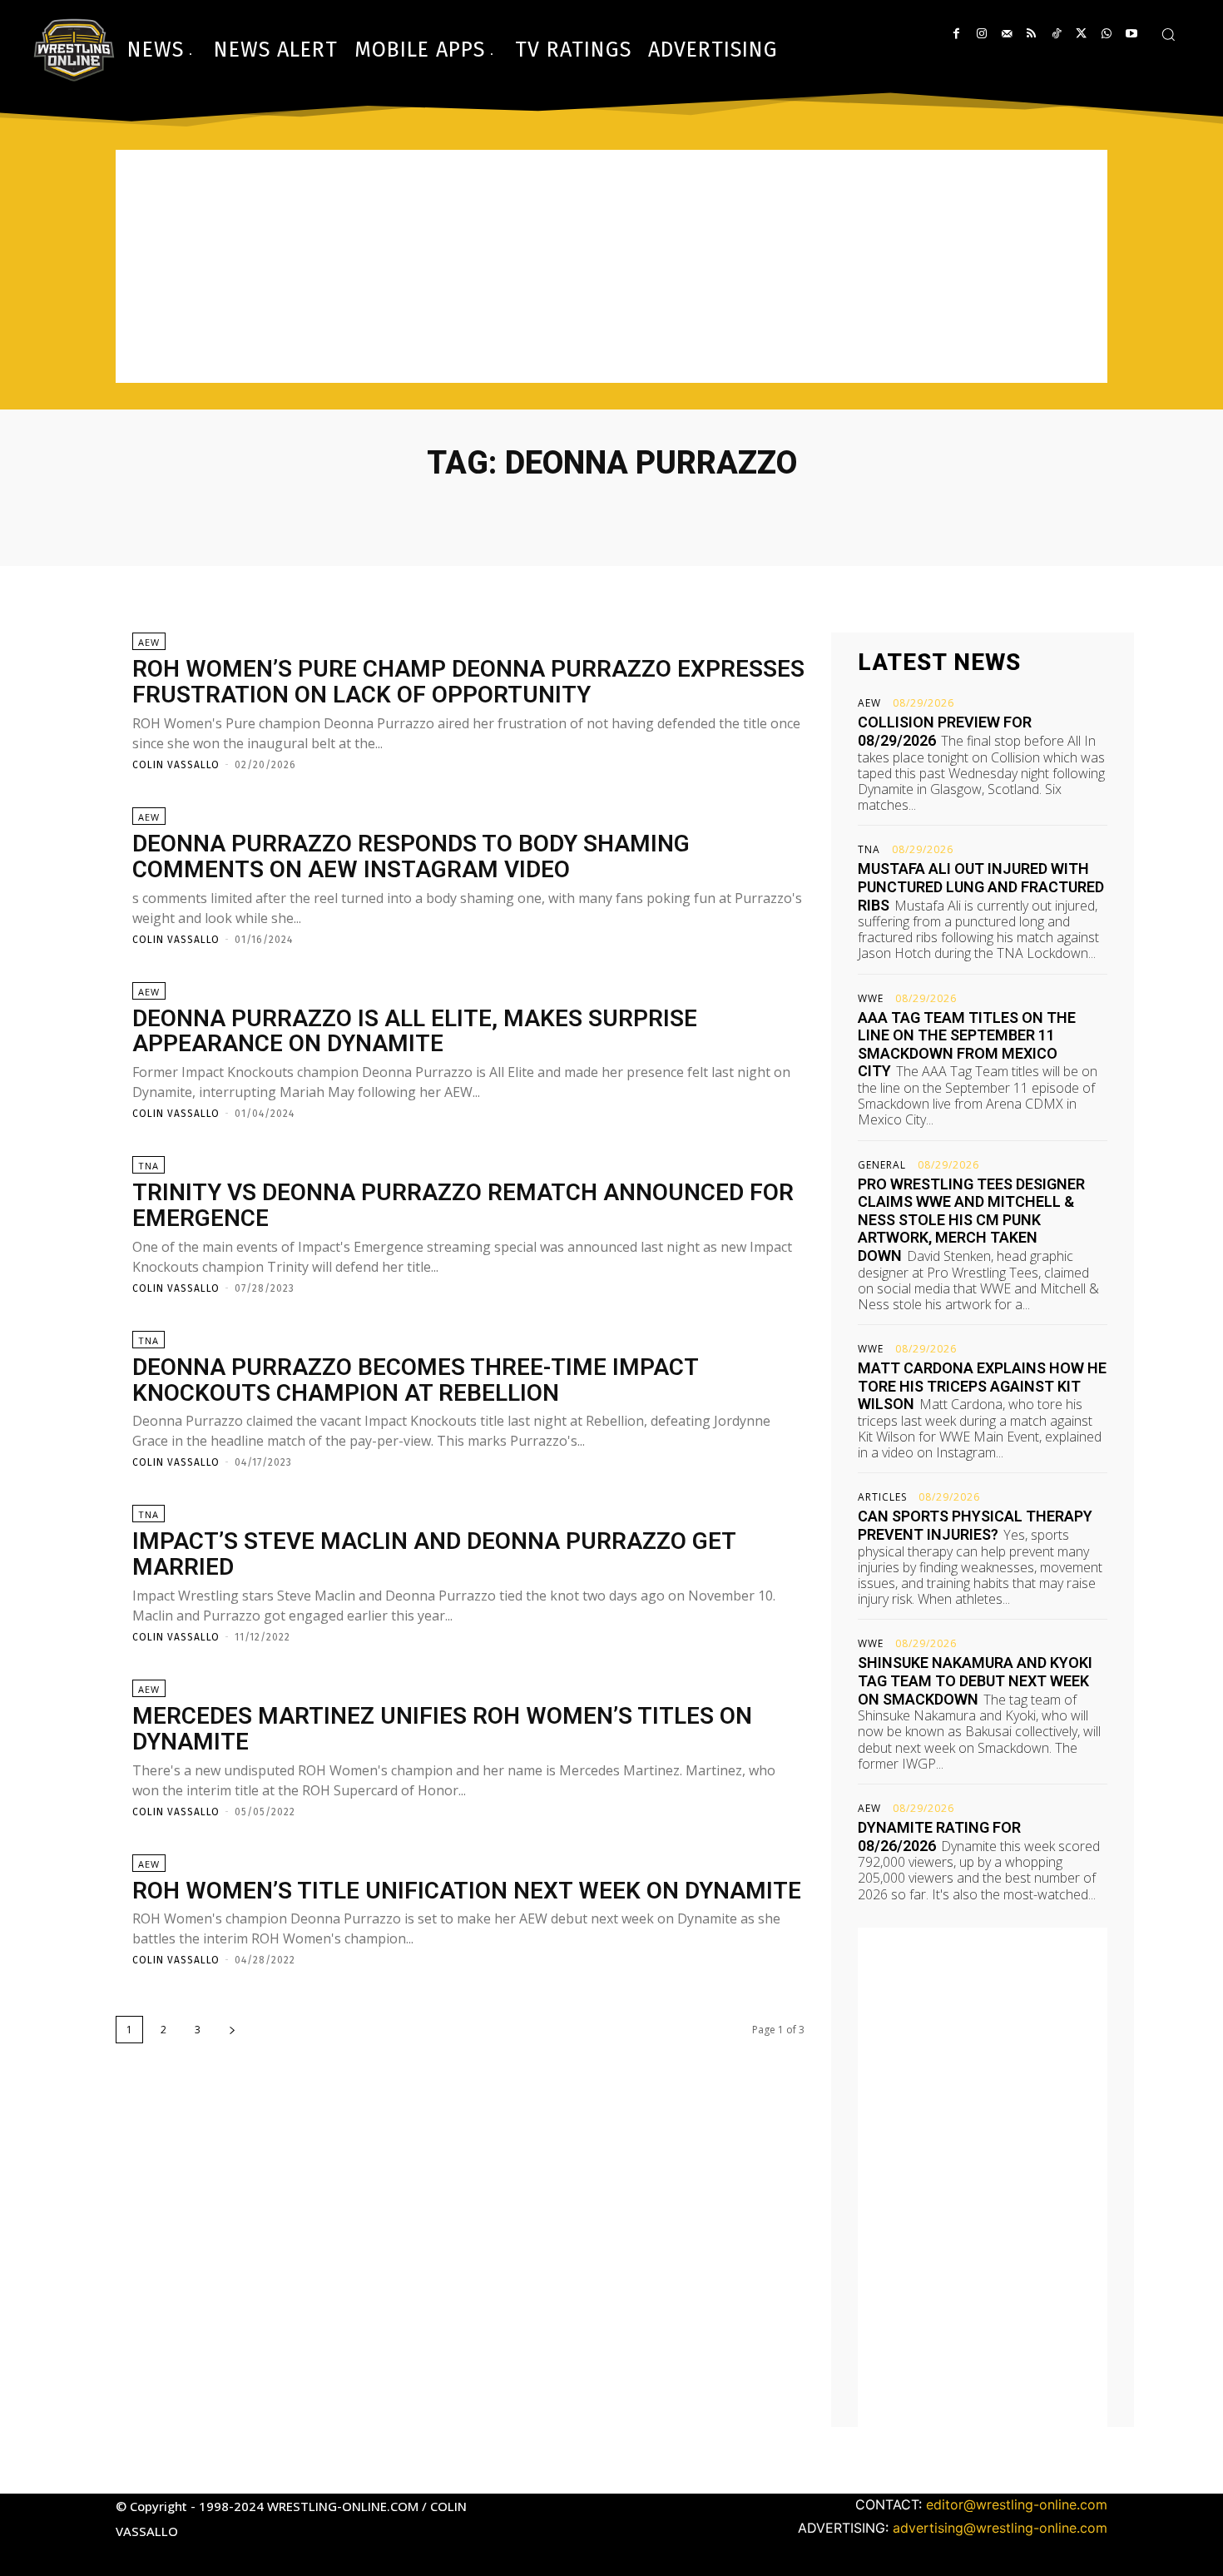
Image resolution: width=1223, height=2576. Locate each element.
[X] (1081, 34)
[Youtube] (1131, 34)
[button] (1168, 34)
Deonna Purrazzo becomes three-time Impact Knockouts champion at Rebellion (416, 1380)
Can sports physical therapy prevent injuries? (975, 1525)
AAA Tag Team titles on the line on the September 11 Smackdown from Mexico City (967, 1045)
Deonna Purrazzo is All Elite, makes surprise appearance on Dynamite (415, 1031)
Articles (882, 1497)
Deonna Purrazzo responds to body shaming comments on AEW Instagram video (411, 856)
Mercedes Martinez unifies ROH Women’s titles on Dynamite (442, 1729)
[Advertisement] (611, 266)
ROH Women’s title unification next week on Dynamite (467, 1891)
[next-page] (232, 2030)
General (882, 1165)
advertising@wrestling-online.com (1000, 2528)
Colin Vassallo (176, 765)
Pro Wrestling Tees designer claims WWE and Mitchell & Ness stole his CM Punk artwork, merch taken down (971, 1220)
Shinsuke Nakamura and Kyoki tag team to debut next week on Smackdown (975, 1680)
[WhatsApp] (1106, 34)
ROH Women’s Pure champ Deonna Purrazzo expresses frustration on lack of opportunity (468, 682)
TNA (149, 1166)
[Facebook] (956, 34)
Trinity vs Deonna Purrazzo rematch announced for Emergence (463, 1205)
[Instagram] (981, 34)
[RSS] (1031, 34)
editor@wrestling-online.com (1017, 2504)
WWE (871, 999)
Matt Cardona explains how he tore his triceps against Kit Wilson (982, 1386)
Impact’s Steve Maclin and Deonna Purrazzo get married (434, 1554)
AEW (149, 642)
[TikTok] (1056, 34)
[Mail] (1006, 34)
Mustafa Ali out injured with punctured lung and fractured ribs (981, 886)
